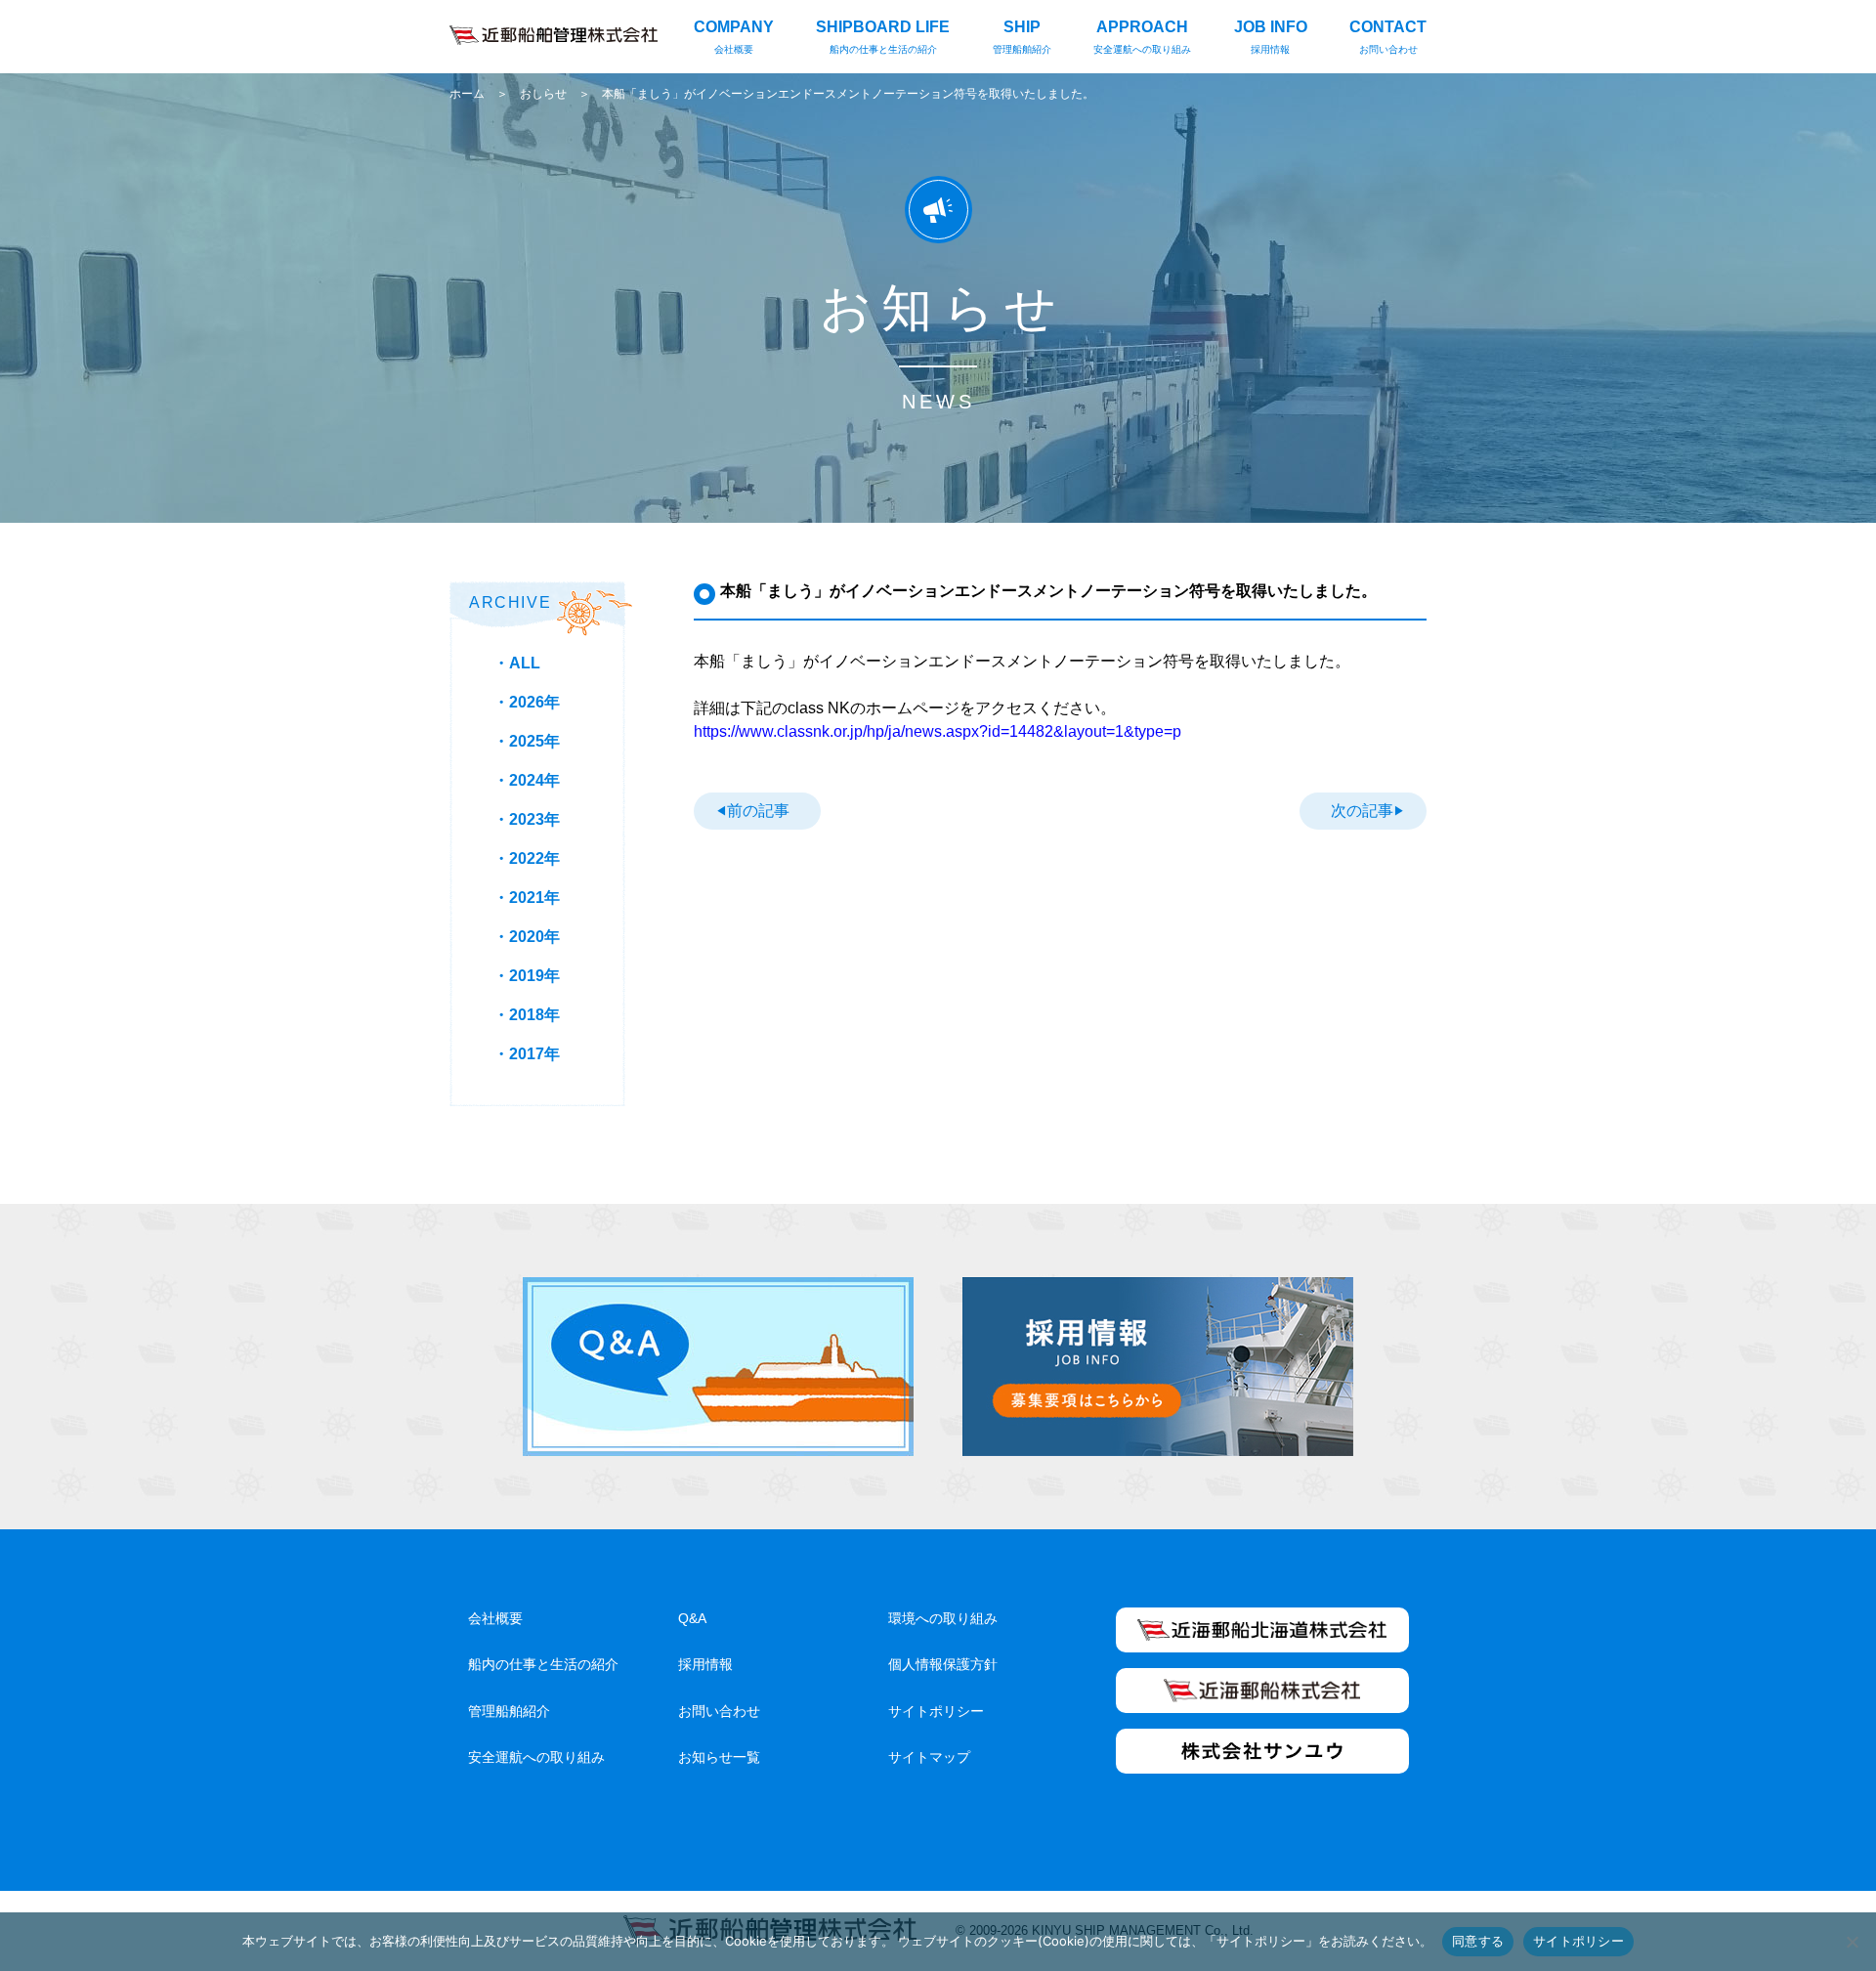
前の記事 (758, 811)
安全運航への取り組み (536, 1757)
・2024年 (527, 780)
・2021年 (527, 898)
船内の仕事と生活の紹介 (543, 1664)
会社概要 (495, 1618)
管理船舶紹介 (509, 1711)
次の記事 (1362, 811)
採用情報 (705, 1664)
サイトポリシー (936, 1711)
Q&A (692, 1618)
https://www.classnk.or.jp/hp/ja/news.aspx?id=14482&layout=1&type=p (938, 731)
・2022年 (527, 858)
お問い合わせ (719, 1711)
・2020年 (527, 937)
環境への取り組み (943, 1618)
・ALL (517, 663)
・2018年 (527, 1015)
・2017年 (527, 1054)
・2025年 (527, 741)
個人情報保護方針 (943, 1664)
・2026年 (527, 702)
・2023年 (527, 819)
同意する (1478, 1941)
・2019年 (527, 976)
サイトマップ (929, 1757)
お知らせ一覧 (719, 1757)
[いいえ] (1852, 1942)
